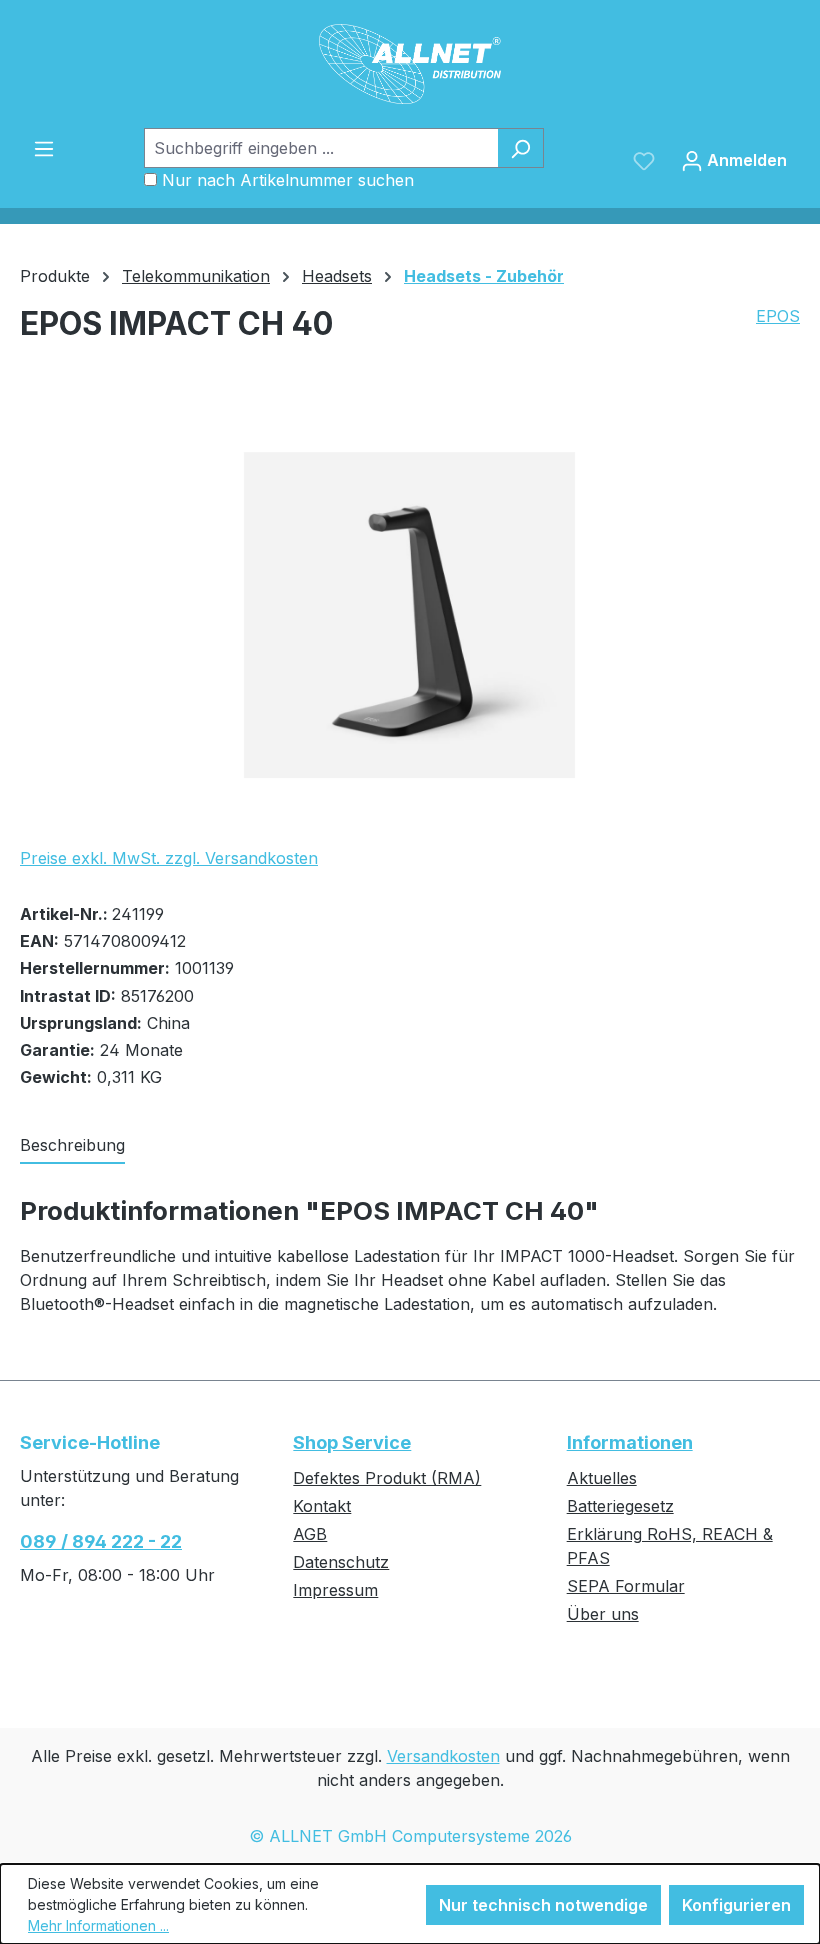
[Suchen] (520, 148)
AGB (310, 1534)
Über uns (603, 1614)
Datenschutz (341, 1562)
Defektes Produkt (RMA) (387, 1478)
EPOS (778, 316)
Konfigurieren (736, 1905)
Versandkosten (443, 1756)
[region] (410, 615)
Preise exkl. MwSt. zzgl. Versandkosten (169, 858)
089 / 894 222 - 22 (101, 1541)
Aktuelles (602, 1478)
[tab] (72, 1146)
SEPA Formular (626, 1586)
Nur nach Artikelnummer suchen (288, 180)
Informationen (630, 1442)
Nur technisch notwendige (543, 1905)
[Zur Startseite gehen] (410, 64)
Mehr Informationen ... (98, 1925)
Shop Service (352, 1442)
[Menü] (44, 148)
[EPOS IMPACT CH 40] (409, 615)
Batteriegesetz (620, 1506)
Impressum (335, 1590)
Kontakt (322, 1506)
